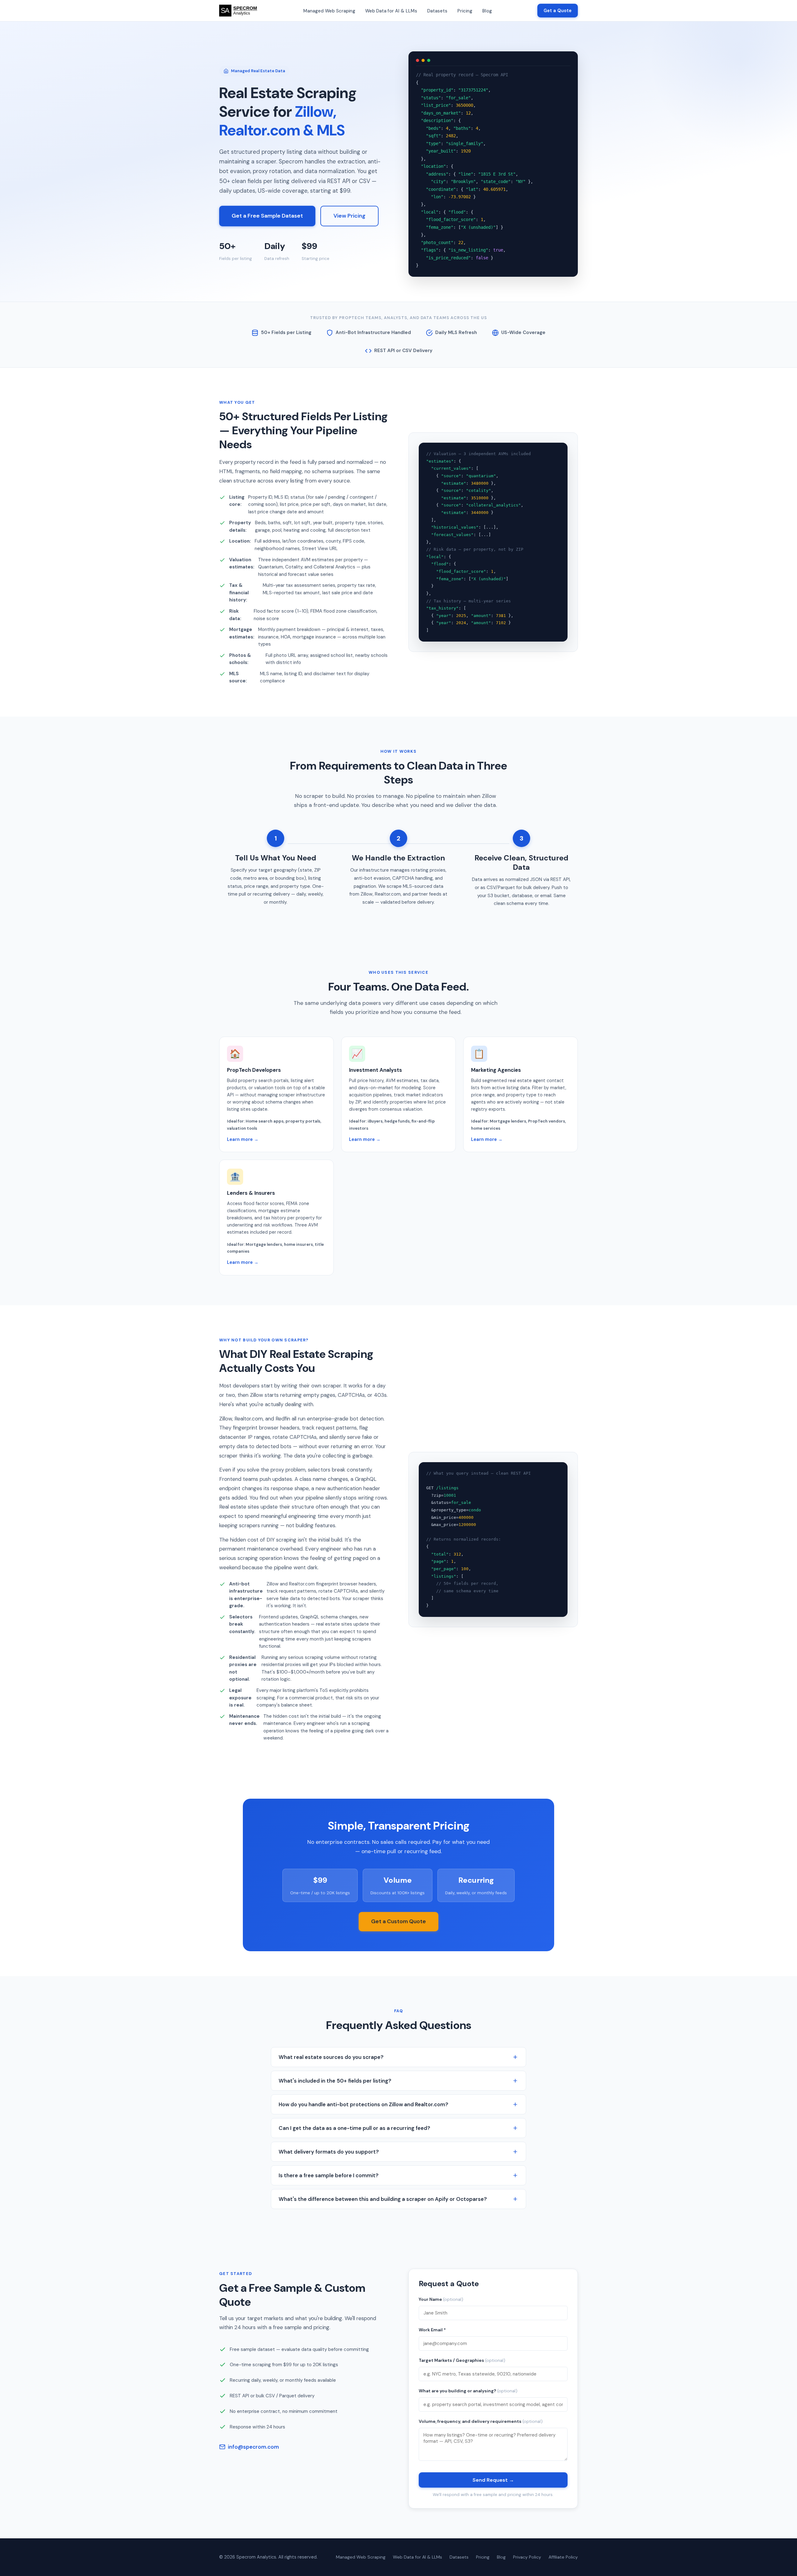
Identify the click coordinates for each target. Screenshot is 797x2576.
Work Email (432, 2330)
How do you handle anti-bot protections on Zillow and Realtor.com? (363, 2104)
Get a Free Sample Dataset (267, 216)
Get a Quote (558, 11)
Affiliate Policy (563, 2557)
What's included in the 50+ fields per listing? (335, 2081)
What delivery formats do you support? (329, 2152)
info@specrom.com (253, 2447)
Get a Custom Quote (398, 1921)
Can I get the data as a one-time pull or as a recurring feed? (354, 2128)
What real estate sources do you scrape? (331, 2057)
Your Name (441, 2299)
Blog (487, 11)
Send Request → (493, 2480)
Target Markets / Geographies (462, 2360)
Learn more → (243, 1139)
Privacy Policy (527, 2557)
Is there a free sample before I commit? (329, 2175)
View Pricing (349, 216)
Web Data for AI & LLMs (391, 11)
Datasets (437, 11)
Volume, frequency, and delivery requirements (481, 2421)
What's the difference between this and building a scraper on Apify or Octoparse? (383, 2199)
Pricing (465, 11)
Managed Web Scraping (329, 11)
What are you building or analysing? (468, 2391)
